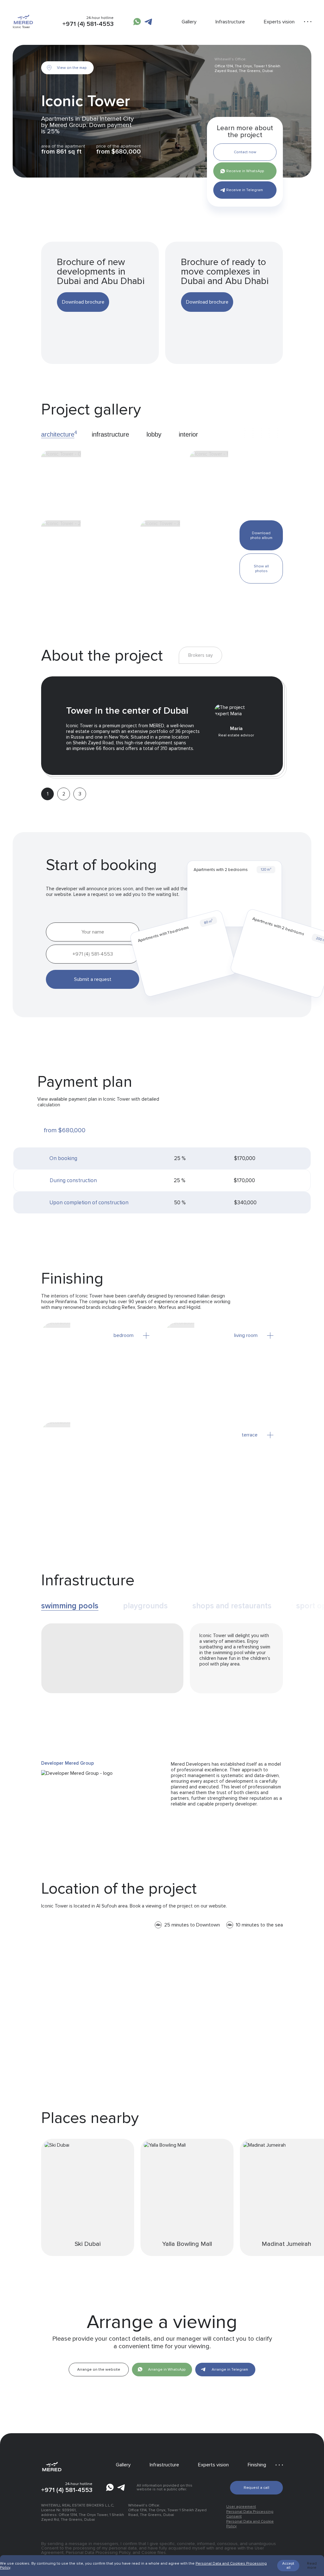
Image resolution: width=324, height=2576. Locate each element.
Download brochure (83, 302)
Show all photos (261, 569)
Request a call (256, 2488)
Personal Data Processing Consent (250, 2514)
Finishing (257, 2465)
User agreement (241, 2507)
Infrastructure (230, 22)
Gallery (189, 22)
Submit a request (93, 979)
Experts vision (279, 22)
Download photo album (261, 535)
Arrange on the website (99, 2370)
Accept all (288, 2566)
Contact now (245, 152)
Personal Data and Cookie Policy (250, 2524)
